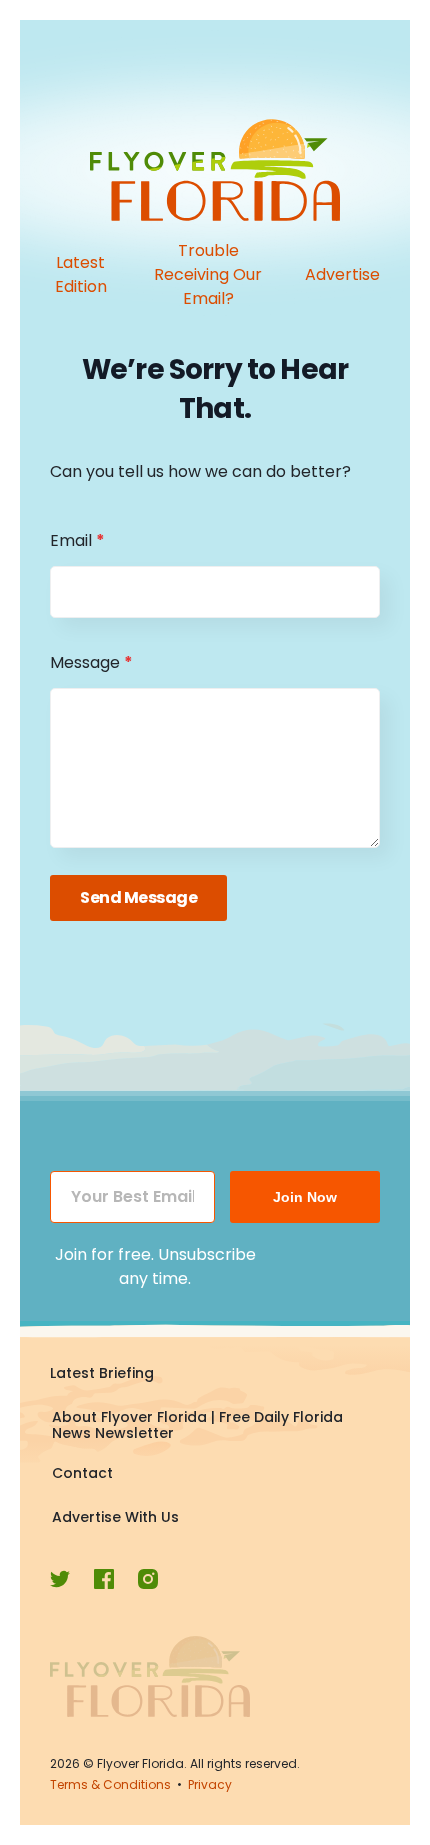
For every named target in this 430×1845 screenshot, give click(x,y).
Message (91, 662)
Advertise (342, 274)
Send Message (138, 897)
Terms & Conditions (110, 1784)
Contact (82, 1473)
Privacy (210, 1784)
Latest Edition (81, 274)
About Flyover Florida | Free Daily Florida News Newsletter (197, 1425)
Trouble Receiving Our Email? (208, 274)
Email (77, 540)
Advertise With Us (115, 1517)
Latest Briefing (102, 1373)
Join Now (305, 1197)
